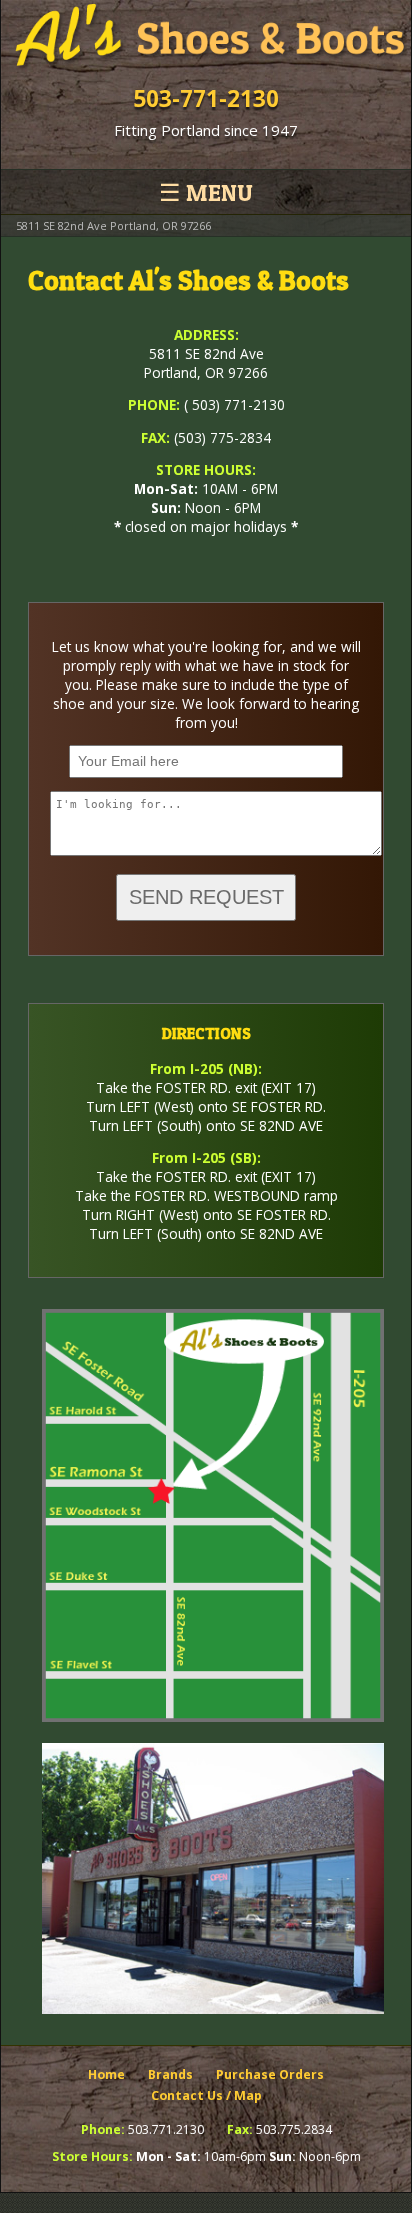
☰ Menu (206, 192)
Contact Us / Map (206, 2095)
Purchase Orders (270, 2074)
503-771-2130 (206, 98)
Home (106, 2074)
